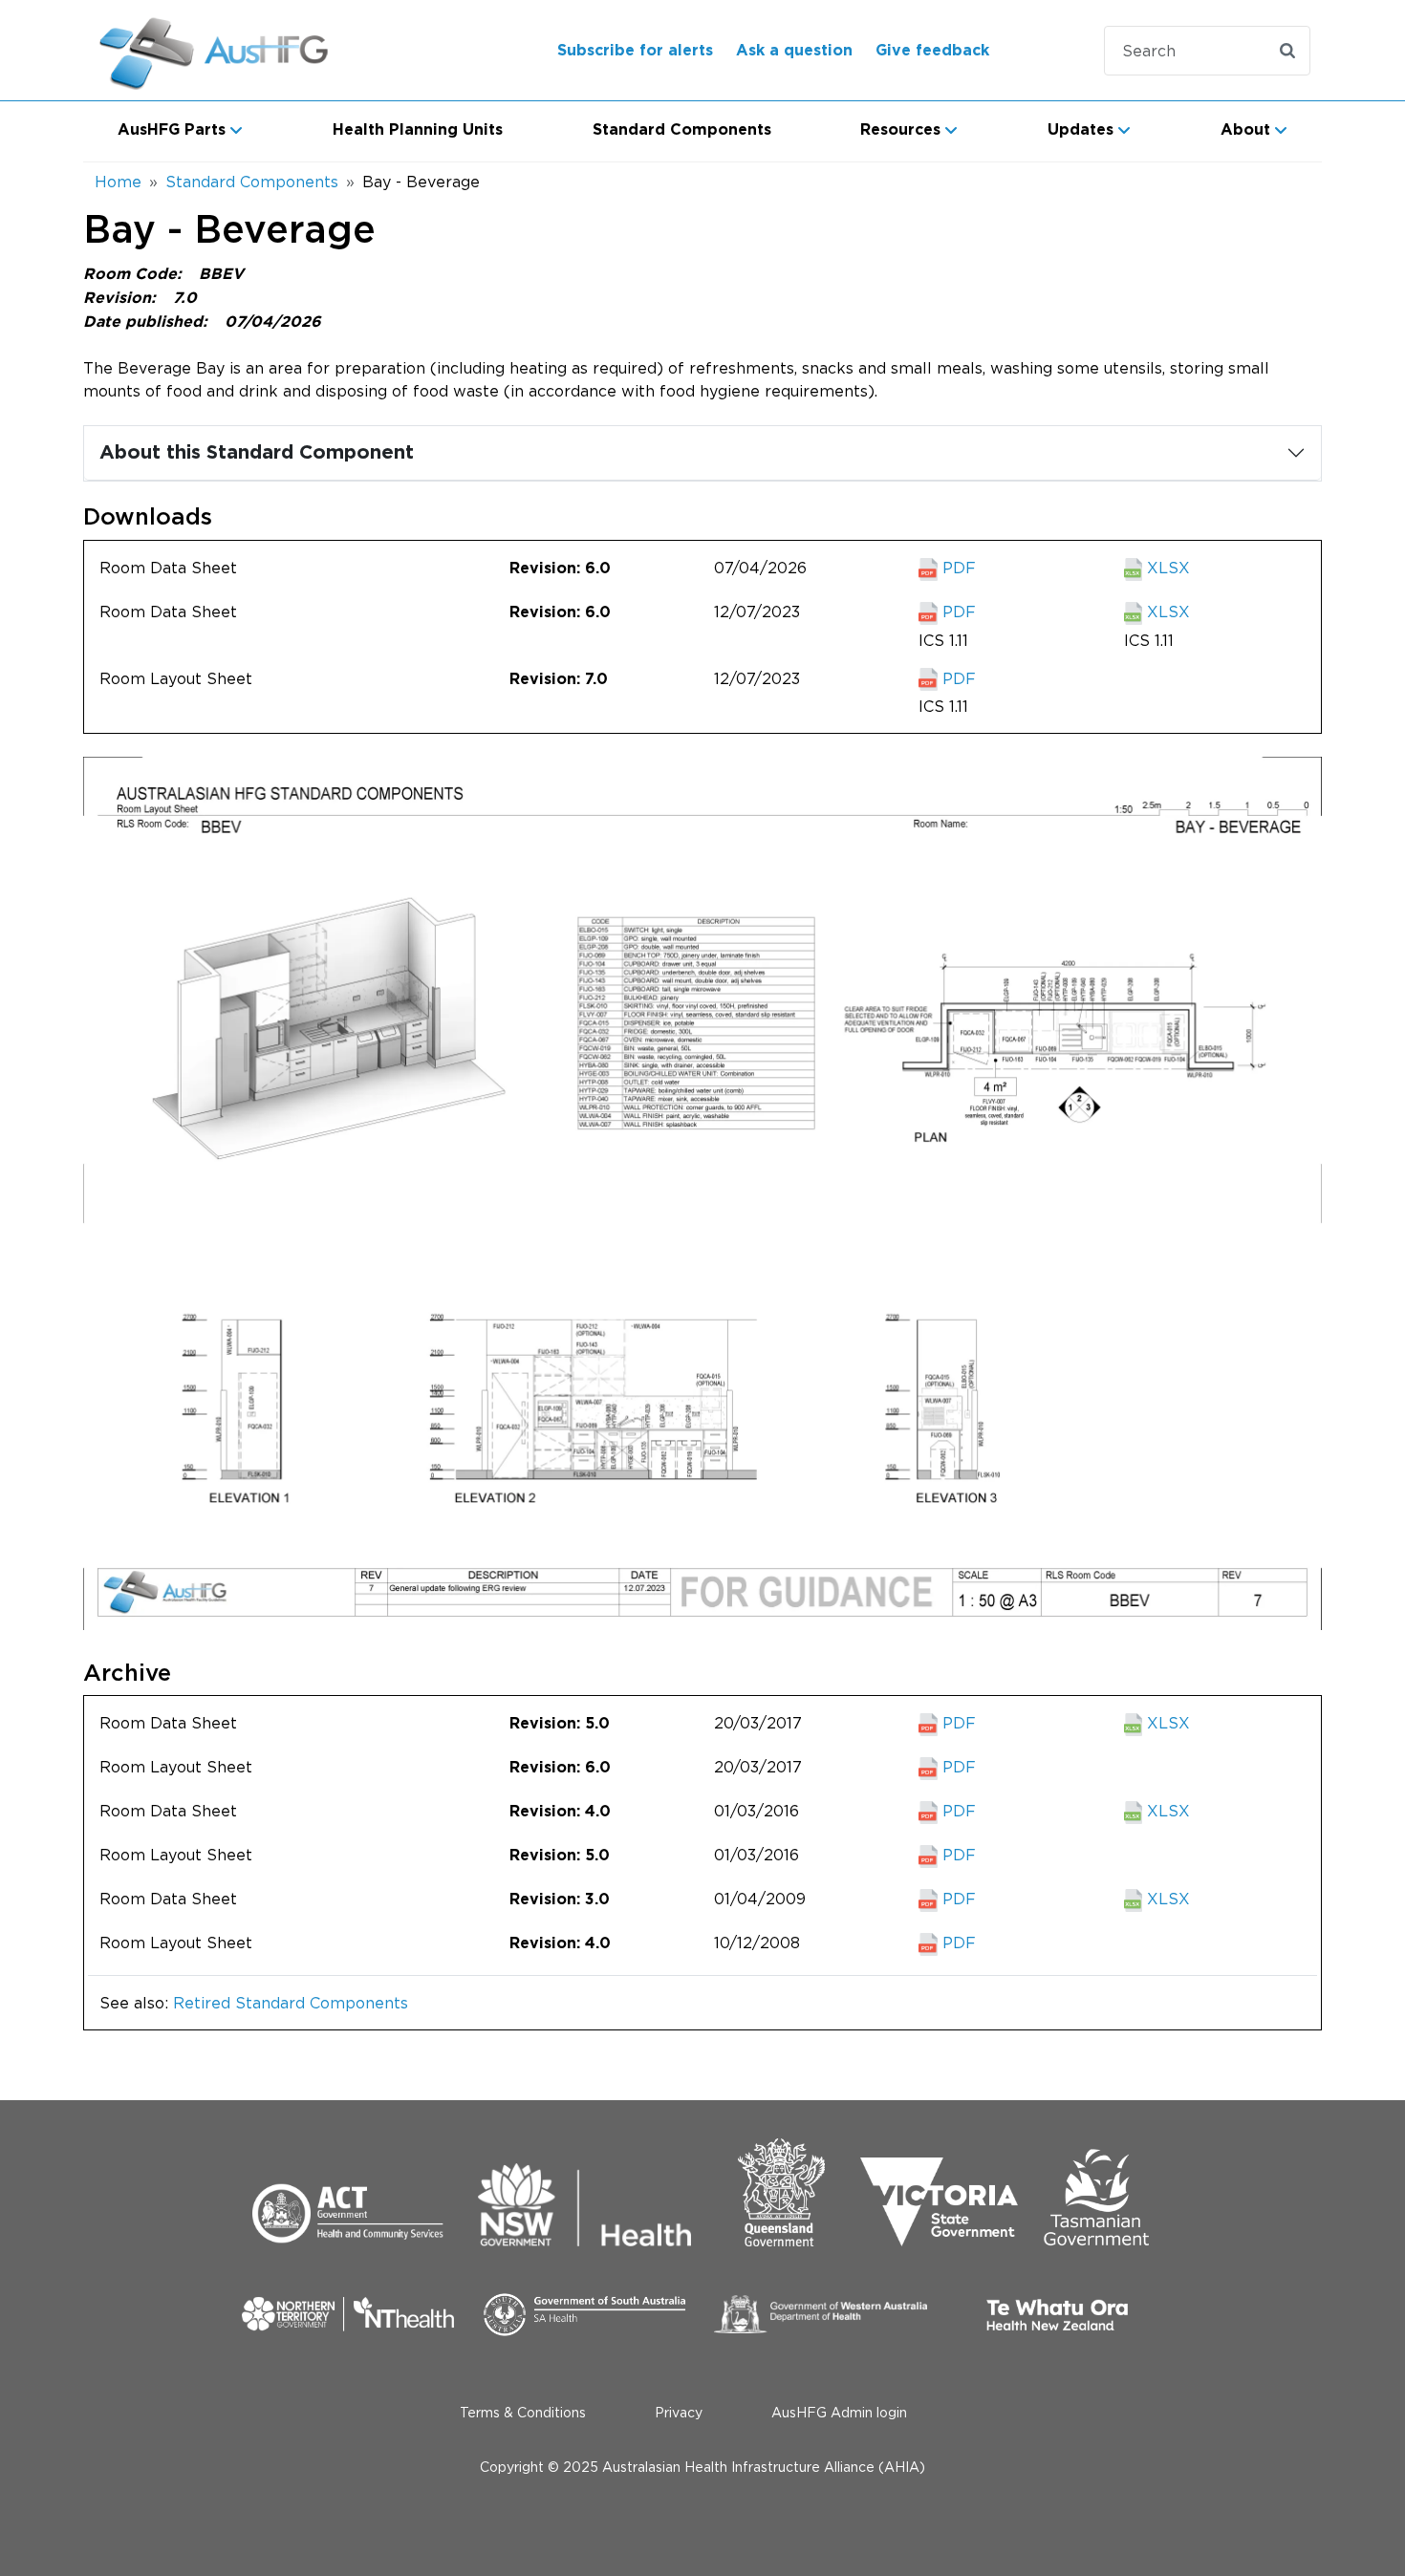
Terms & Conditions (523, 2412)
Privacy (679, 2412)
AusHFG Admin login (839, 2412)
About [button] (1245, 130)
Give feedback (932, 51)
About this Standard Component (257, 453)
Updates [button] (1081, 130)
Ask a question (794, 51)
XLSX (1166, 568)
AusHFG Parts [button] (172, 130)
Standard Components (682, 130)
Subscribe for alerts (635, 51)
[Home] (238, 50)
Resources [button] (900, 130)
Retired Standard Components (291, 2003)
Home (118, 182)
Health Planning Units (418, 130)
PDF (957, 568)
